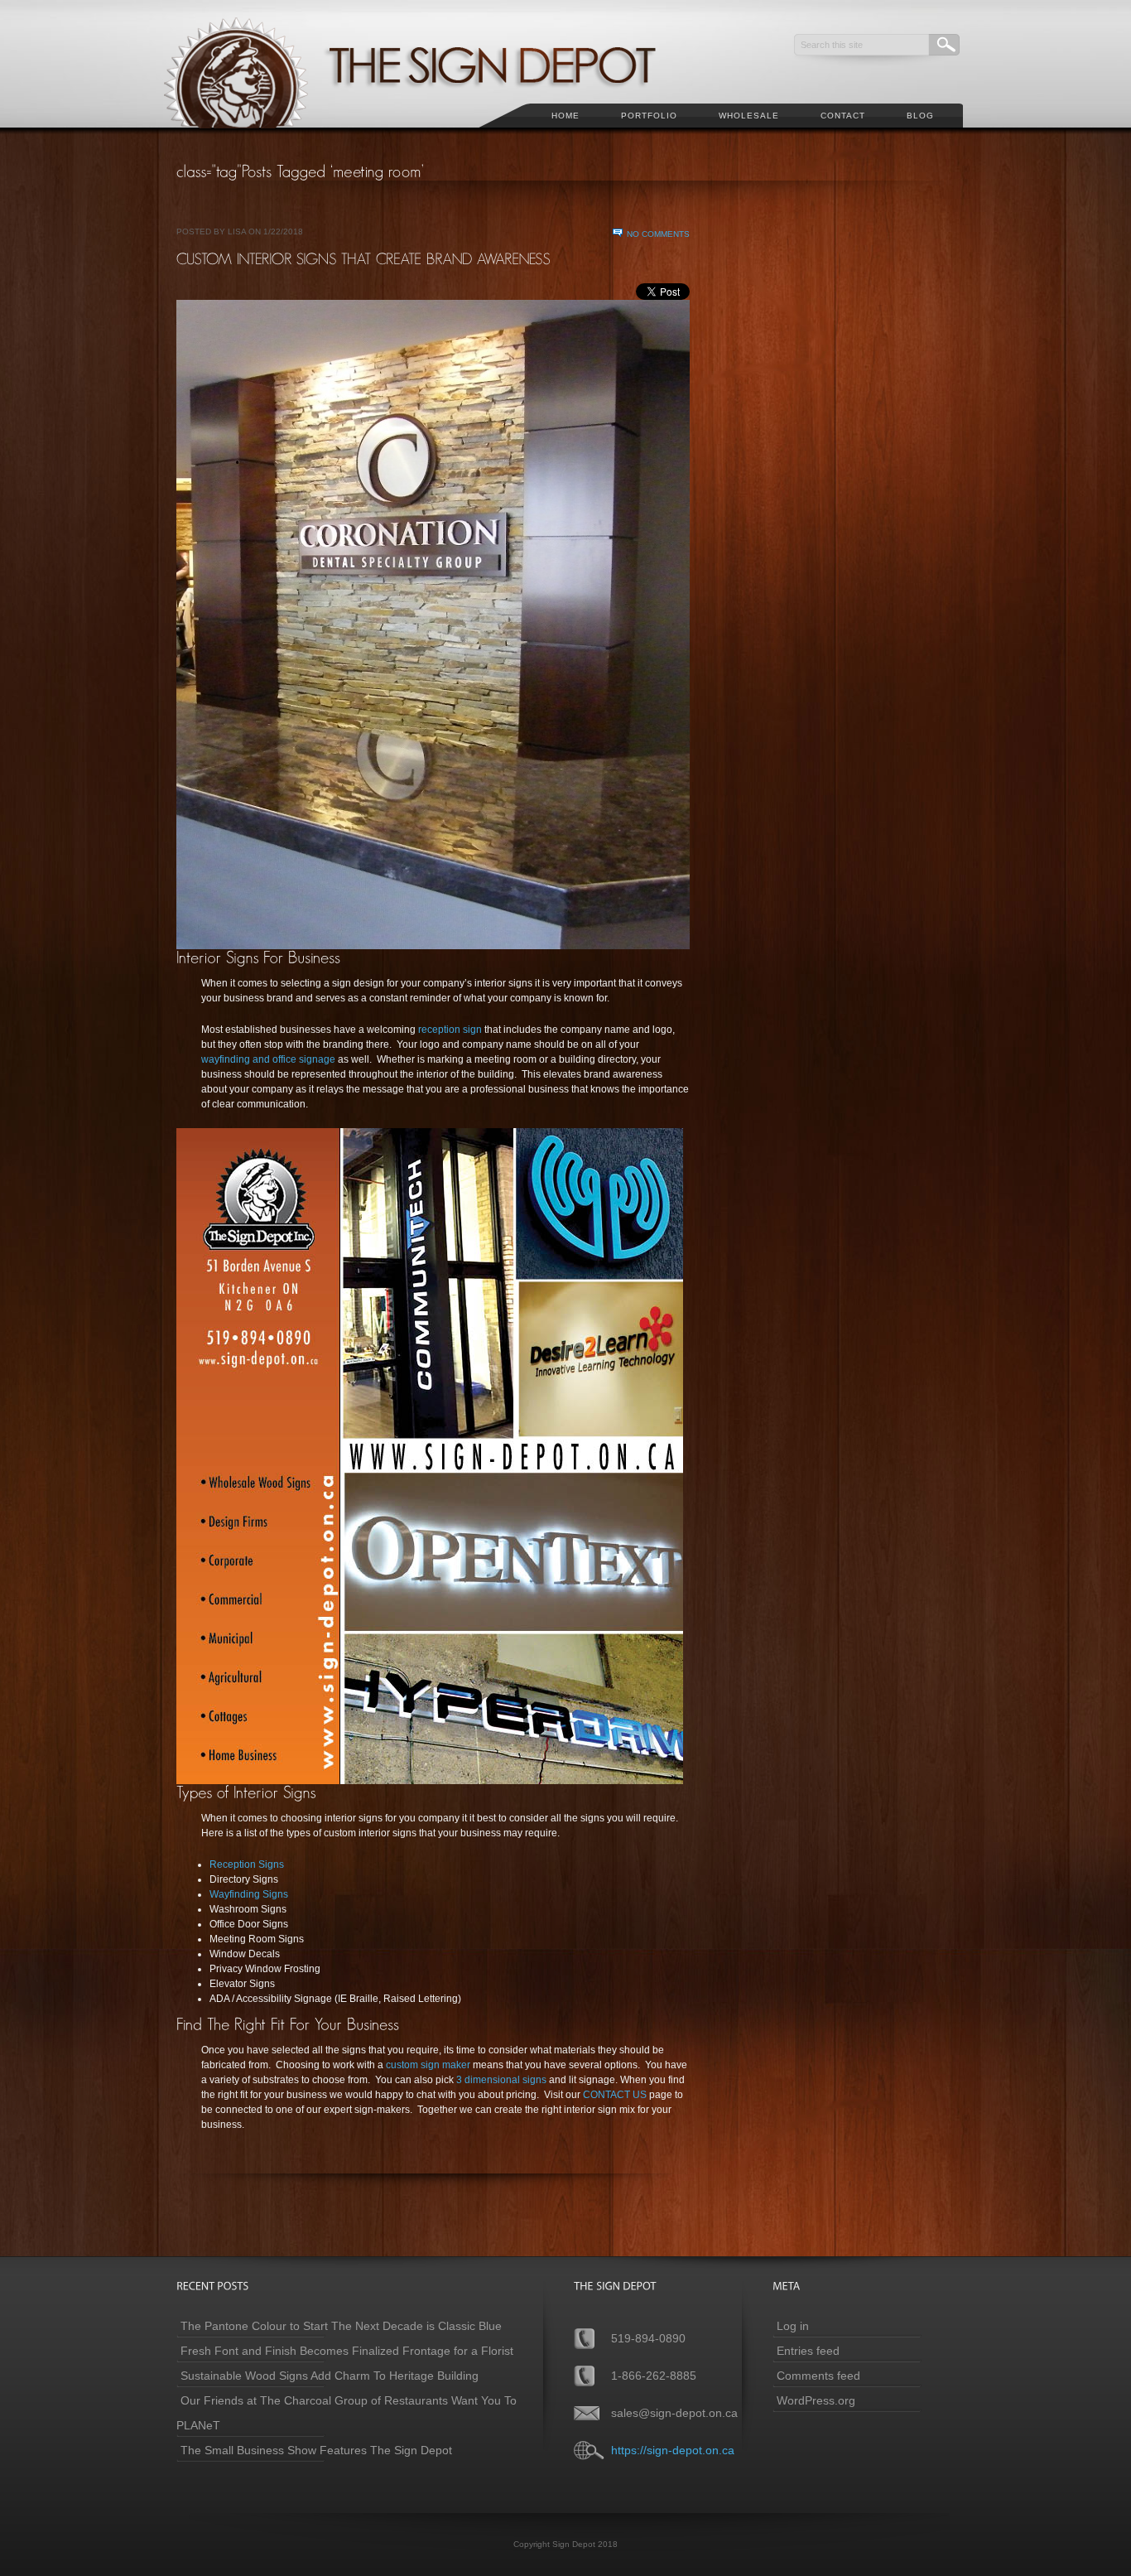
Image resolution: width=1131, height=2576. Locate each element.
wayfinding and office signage (268, 1059)
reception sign (450, 1030)
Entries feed (808, 2351)
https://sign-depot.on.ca (673, 2450)
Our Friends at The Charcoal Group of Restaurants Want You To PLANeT (347, 2413)
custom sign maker (428, 2065)
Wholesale (749, 116)
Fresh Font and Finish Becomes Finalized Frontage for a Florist (347, 2351)
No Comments (658, 234)
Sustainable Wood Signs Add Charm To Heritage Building (330, 2376)
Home (565, 116)
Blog (920, 116)
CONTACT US (615, 2095)
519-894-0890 (648, 2338)
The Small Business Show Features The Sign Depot (316, 2450)
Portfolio (649, 116)
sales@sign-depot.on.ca (674, 2413)
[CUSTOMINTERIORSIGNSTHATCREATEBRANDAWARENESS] (364, 258)
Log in (793, 2326)
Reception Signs (247, 1864)
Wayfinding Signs (249, 1894)
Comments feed (818, 2376)
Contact (843, 116)
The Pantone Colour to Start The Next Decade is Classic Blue (341, 2326)
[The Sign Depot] (432, 137)
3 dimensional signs (503, 2080)
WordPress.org (816, 2400)
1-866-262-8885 (654, 2376)
